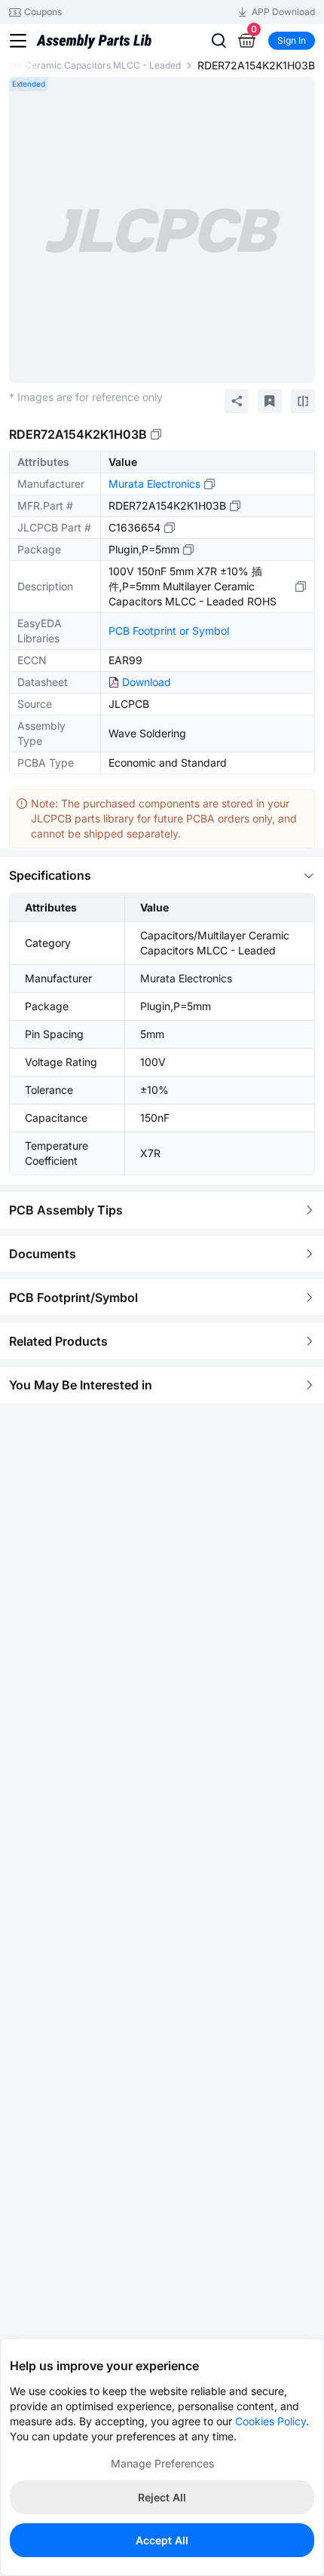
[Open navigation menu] (18, 41)
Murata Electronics (154, 484)
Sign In (292, 40)
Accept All (162, 2540)
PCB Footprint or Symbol (169, 631)
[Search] (219, 41)
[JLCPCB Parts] (94, 32)
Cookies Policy (271, 2421)
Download (147, 682)
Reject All (162, 2497)
